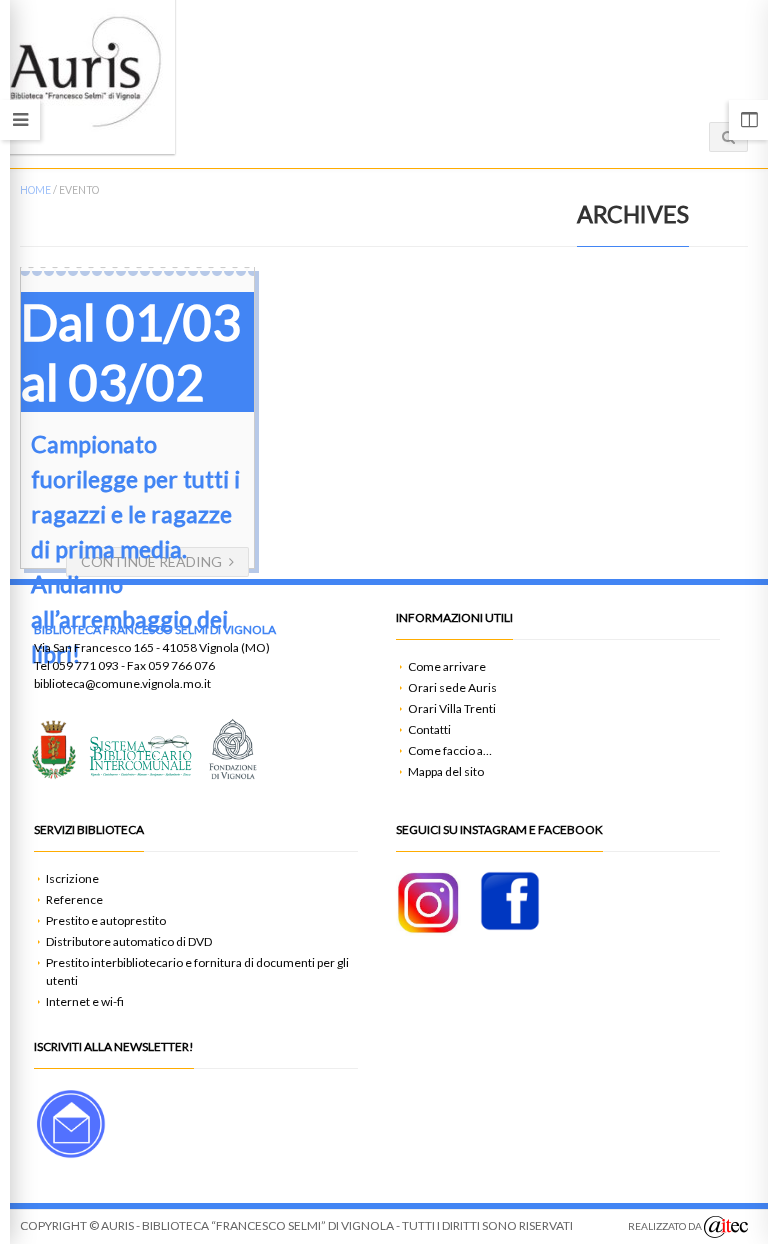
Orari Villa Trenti (452, 708)
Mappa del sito (446, 771)
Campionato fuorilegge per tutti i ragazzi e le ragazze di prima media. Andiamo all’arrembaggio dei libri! (135, 549)
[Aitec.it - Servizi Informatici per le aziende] (726, 1227)
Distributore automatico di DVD (129, 941)
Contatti (429, 729)
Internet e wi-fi (85, 1001)
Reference (74, 899)
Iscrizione (72, 878)
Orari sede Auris (452, 687)
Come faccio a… (450, 750)
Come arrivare (447, 666)
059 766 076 (181, 665)
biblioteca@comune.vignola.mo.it (122, 683)
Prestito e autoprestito (106, 920)
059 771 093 (85, 665)
